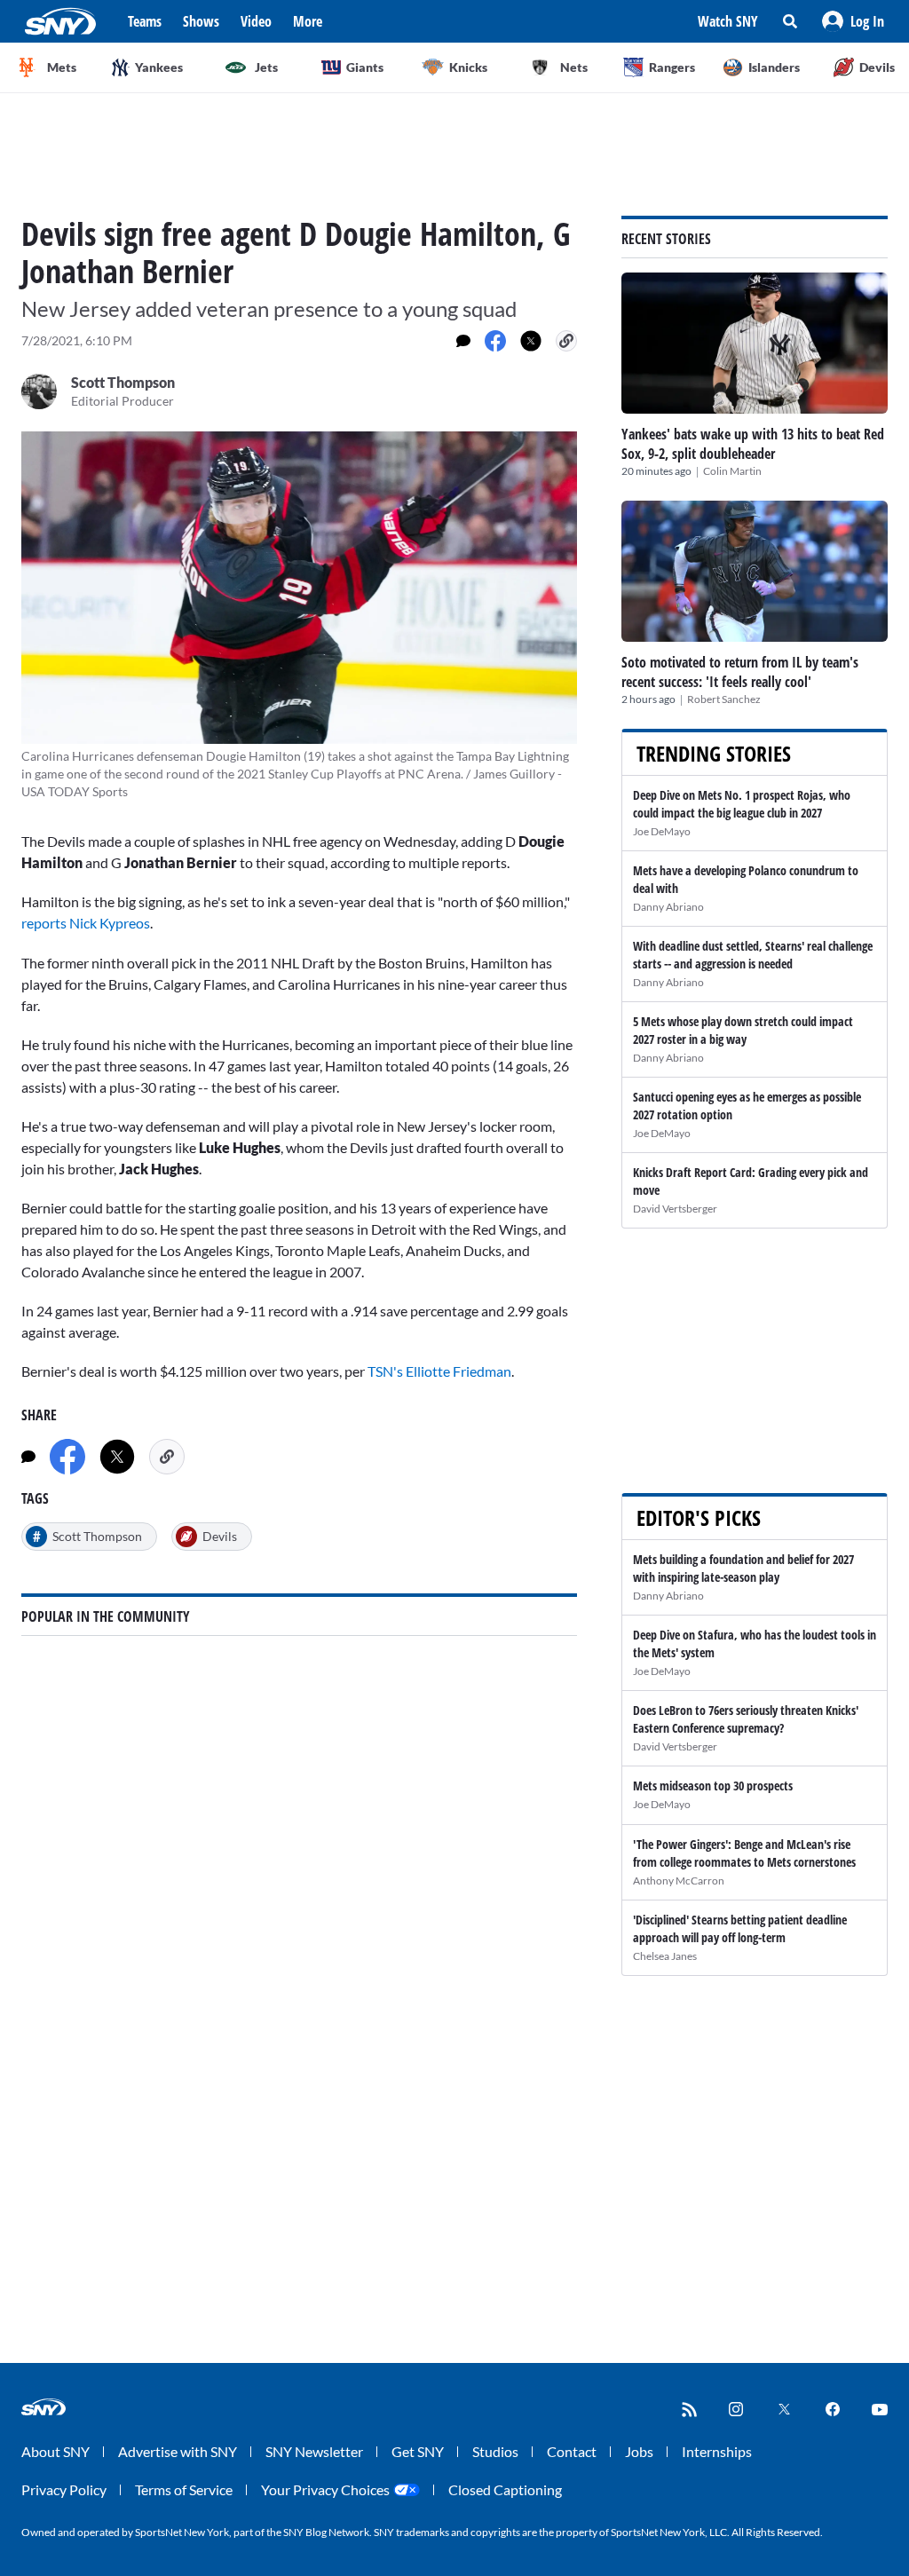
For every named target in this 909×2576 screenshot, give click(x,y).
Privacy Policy (64, 2489)
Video (256, 21)
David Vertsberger (675, 1209)
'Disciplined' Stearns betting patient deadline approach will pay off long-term (740, 1928)
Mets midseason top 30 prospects (713, 1786)
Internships (717, 2451)
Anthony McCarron (679, 1881)
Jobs (639, 2451)
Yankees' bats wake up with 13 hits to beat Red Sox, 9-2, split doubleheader (753, 444)
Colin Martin (732, 471)
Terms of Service (184, 2489)
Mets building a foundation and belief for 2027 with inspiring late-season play (743, 1568)
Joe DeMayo (662, 831)
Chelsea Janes (665, 1956)
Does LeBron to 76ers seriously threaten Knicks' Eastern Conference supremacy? (746, 1719)
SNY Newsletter (314, 2451)
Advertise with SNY (178, 2451)
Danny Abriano (668, 907)
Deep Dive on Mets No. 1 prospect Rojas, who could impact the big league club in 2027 (742, 804)
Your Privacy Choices (325, 2489)
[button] (853, 21)
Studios (495, 2451)
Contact (572, 2451)
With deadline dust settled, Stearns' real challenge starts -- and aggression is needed (753, 955)
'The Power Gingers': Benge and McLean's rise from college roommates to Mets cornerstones (744, 1853)
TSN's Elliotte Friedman (439, 1371)
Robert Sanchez (724, 699)
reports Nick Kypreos (86, 923)
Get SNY (418, 2451)
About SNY (55, 2451)
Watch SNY (728, 21)
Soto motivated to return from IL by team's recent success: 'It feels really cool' (740, 672)
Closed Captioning (505, 2489)
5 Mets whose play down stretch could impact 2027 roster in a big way (743, 1030)
